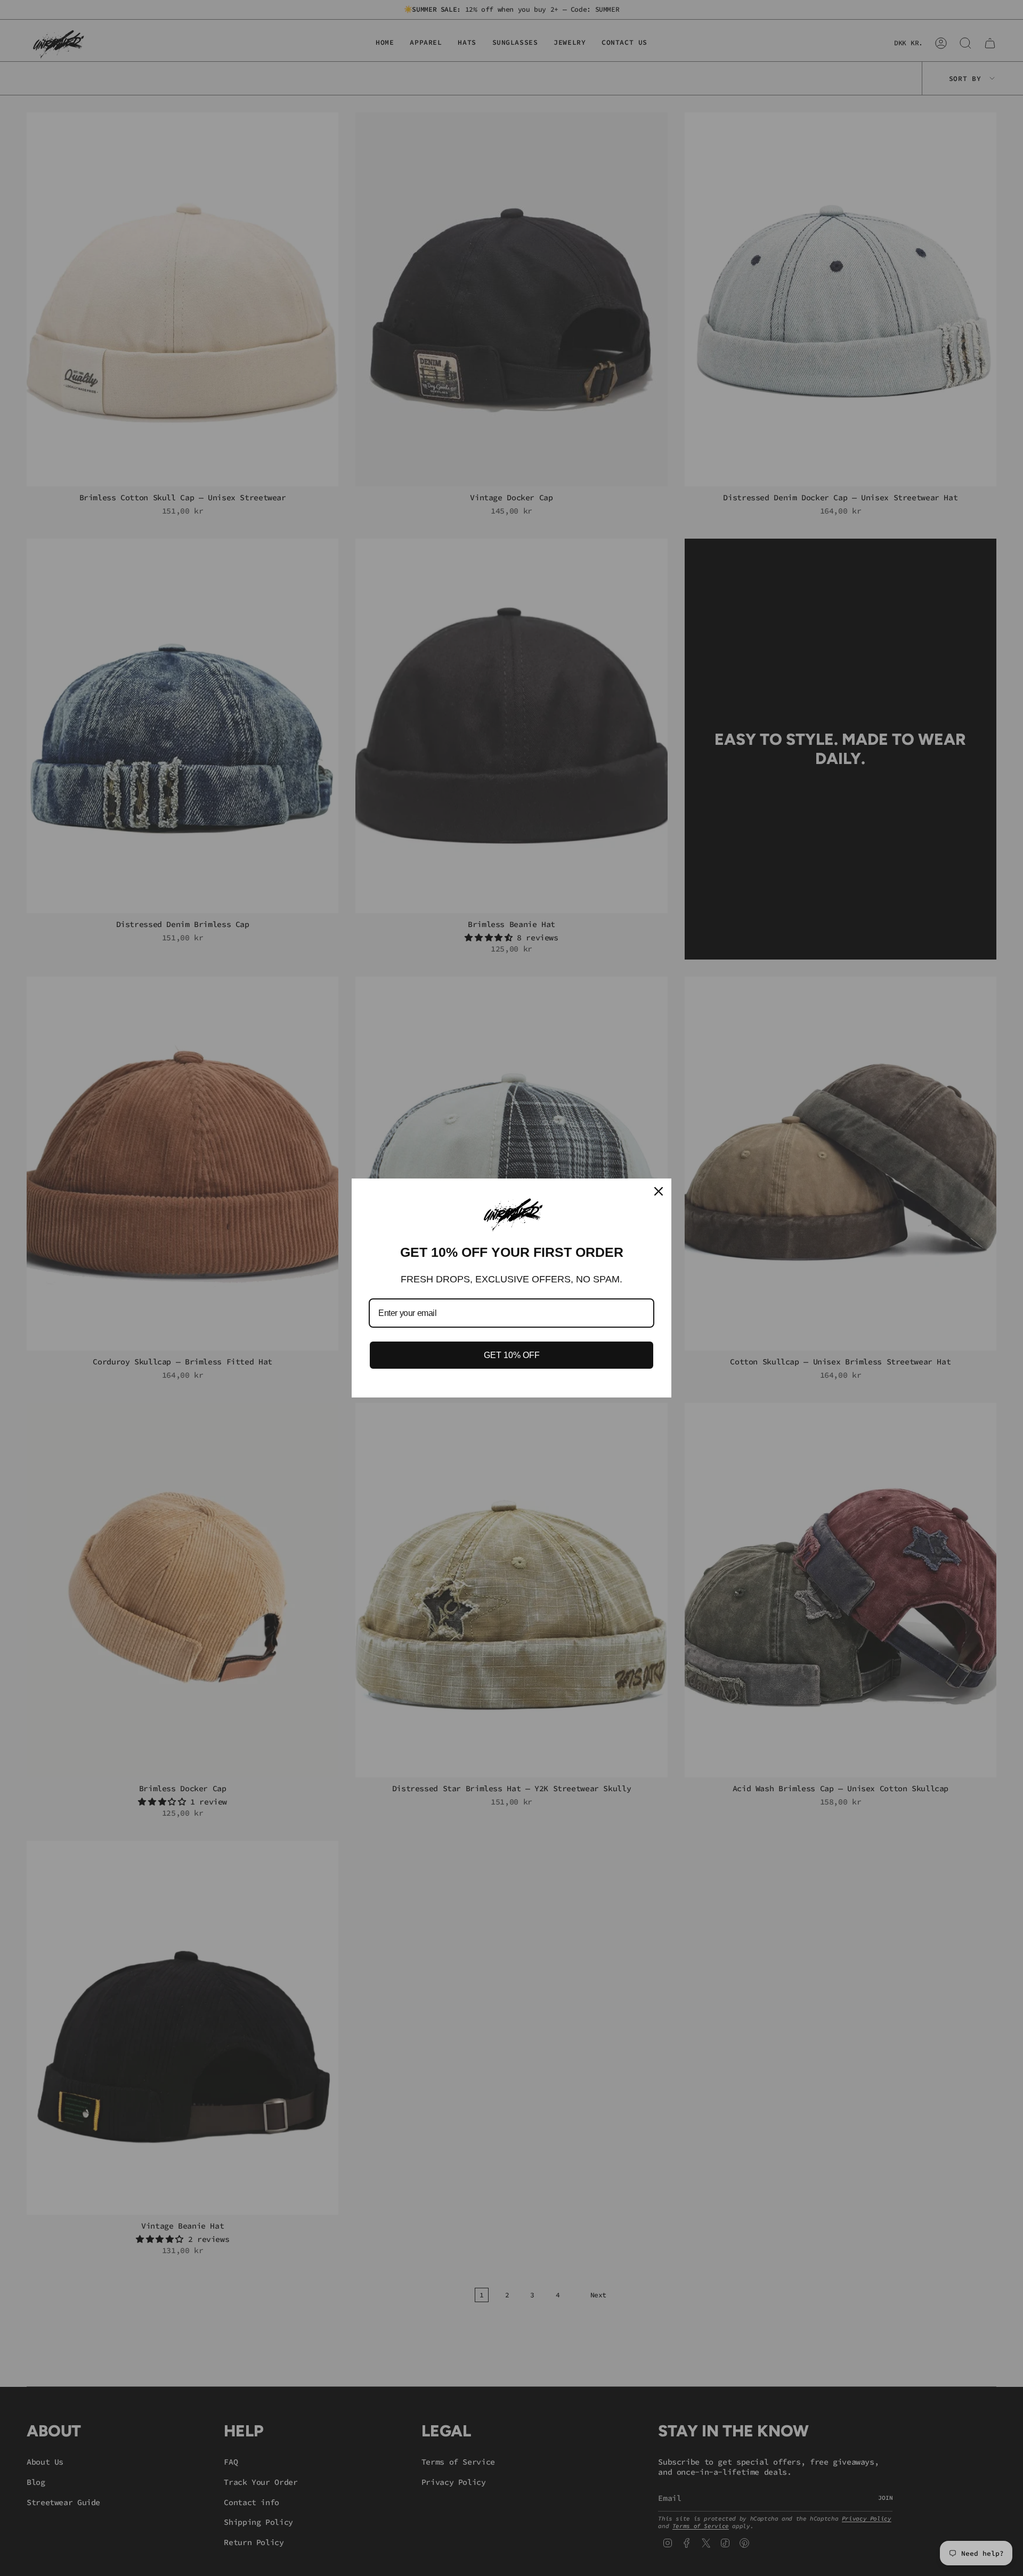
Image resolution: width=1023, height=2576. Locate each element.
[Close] (659, 1191)
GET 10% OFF (512, 1355)
